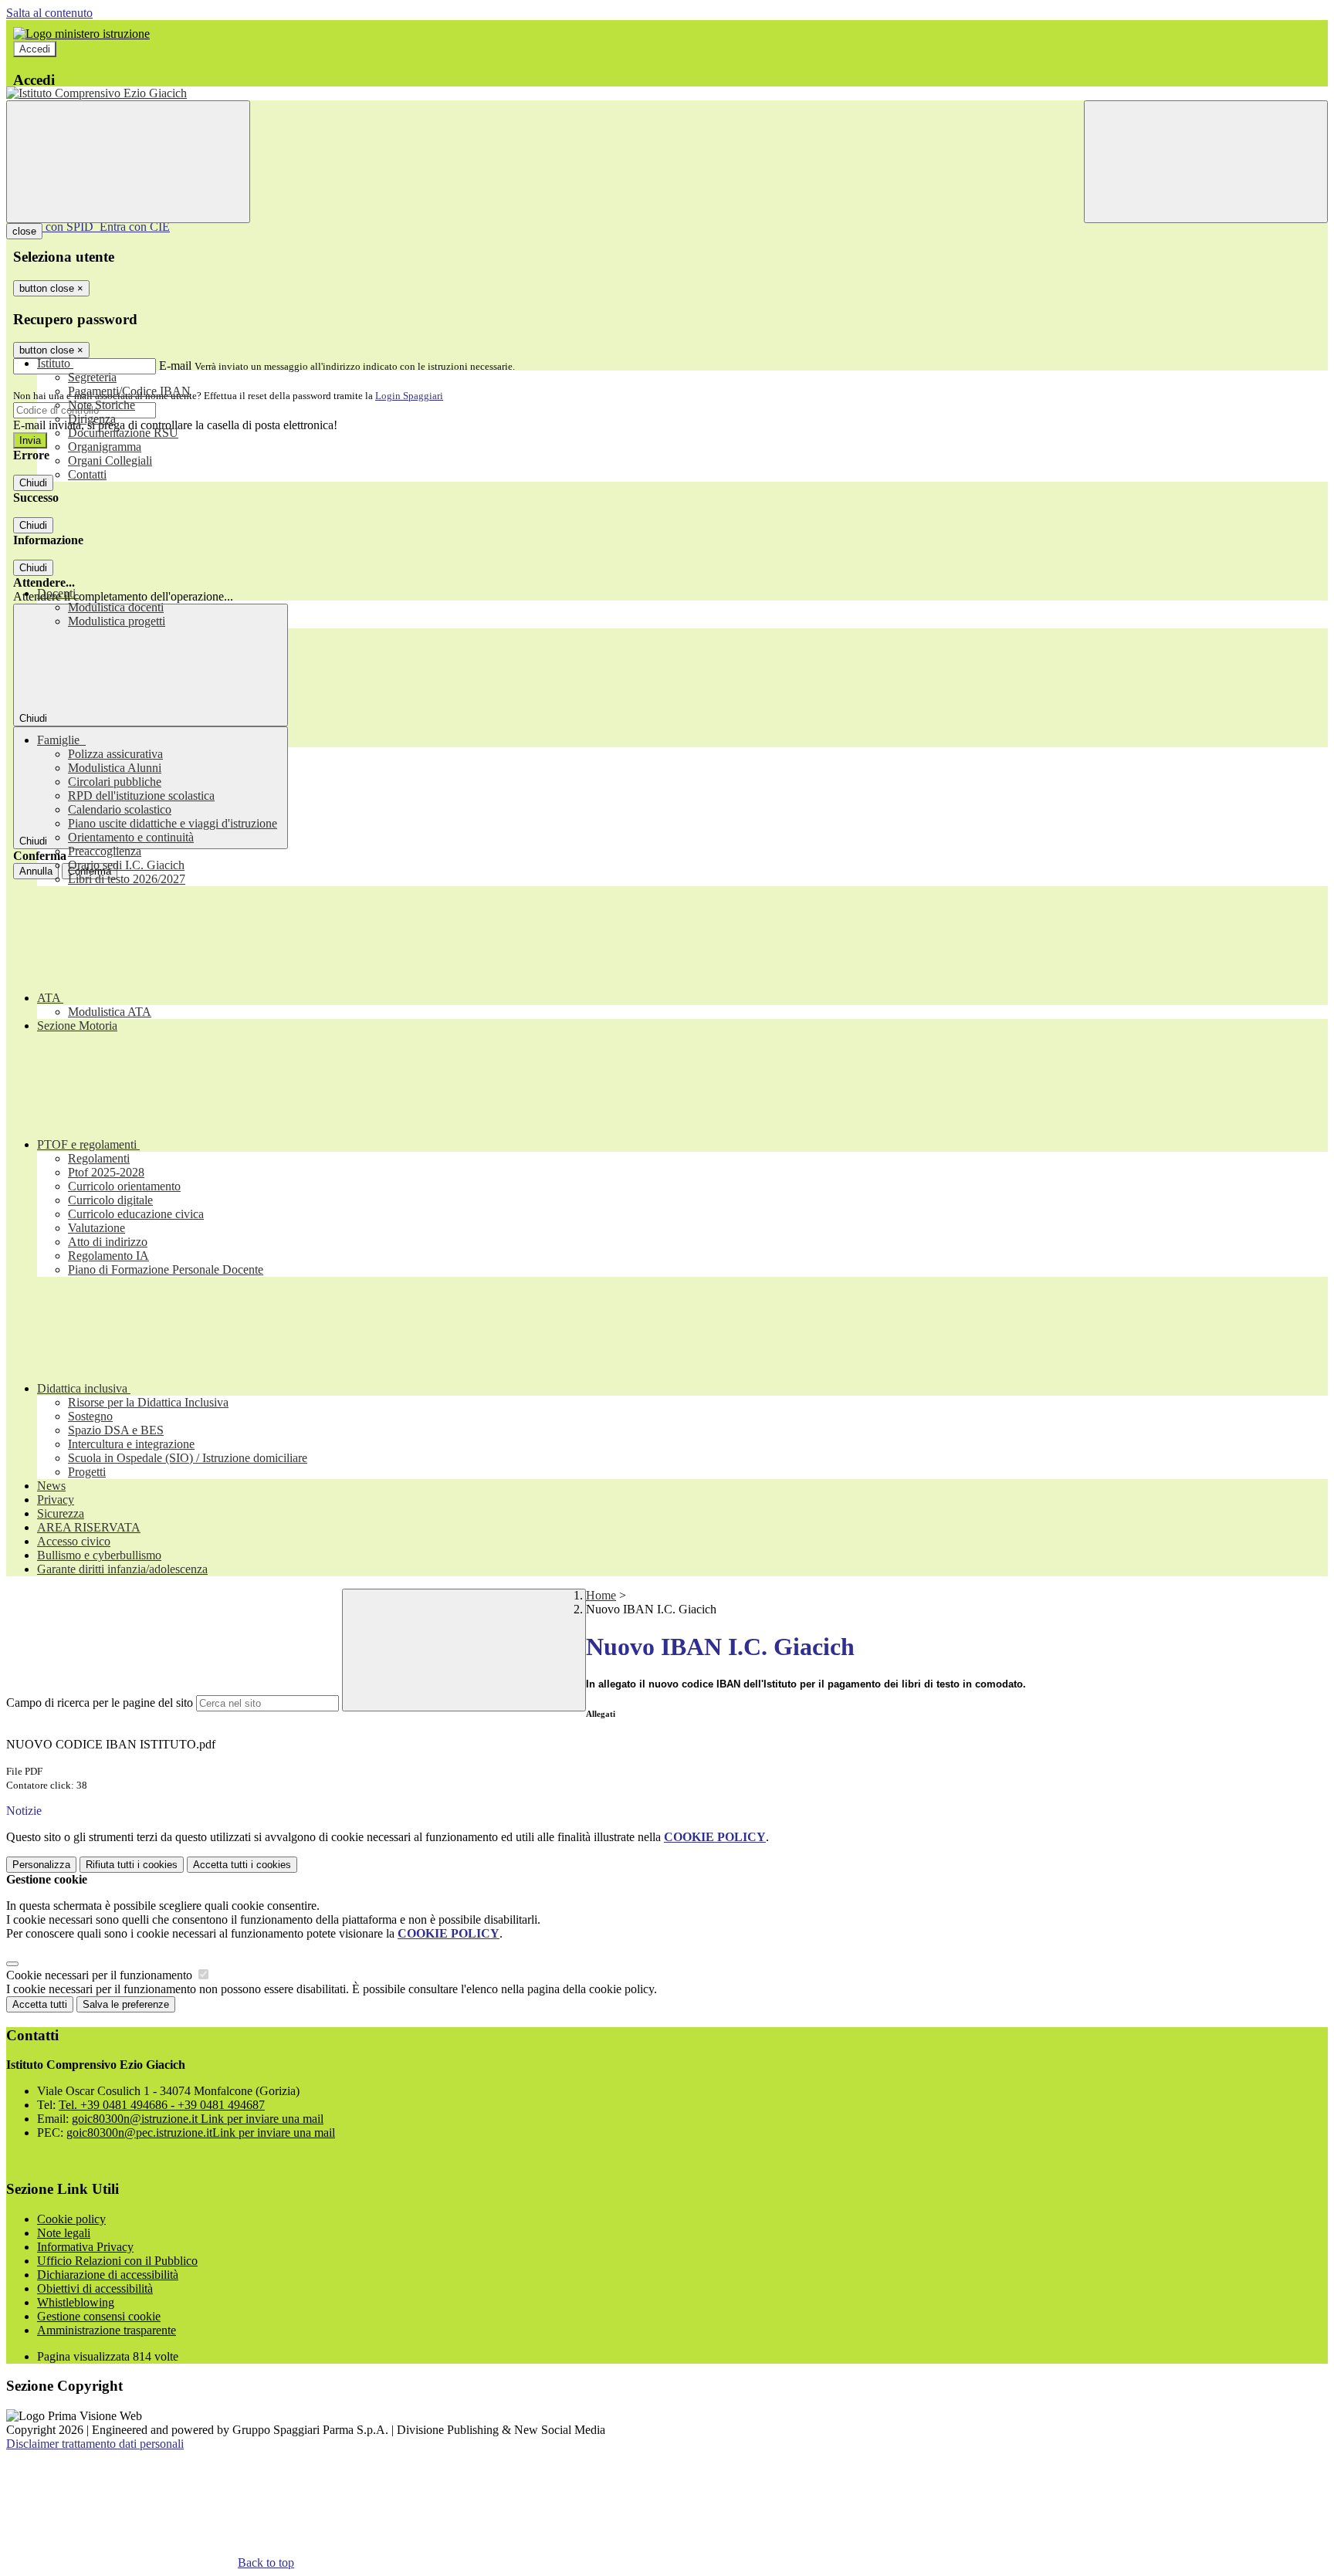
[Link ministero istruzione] (81, 34)
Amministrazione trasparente (107, 2330)
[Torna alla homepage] (667, 93)
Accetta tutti (242, 1865)
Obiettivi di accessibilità (95, 2288)
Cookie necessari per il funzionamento (101, 1975)
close (24, 231)
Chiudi (33, 483)
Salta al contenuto (49, 13)
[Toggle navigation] (128, 162)
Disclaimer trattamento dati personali (95, 2444)
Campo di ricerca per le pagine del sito (100, 1703)
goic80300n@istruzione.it (198, 2119)
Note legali (64, 2233)
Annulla (36, 871)
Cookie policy (71, 2219)
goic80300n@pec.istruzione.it (201, 2133)
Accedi (35, 49)
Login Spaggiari (409, 396)
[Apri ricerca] (1206, 162)
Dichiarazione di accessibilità (108, 2275)
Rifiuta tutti (132, 1865)
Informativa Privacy (85, 2247)
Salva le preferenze (126, 2004)
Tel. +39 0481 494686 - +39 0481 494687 (162, 2105)
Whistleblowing (76, 2302)
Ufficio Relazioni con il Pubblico (117, 2261)
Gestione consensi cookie (99, 2316)
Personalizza (41, 1865)
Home (601, 1595)
